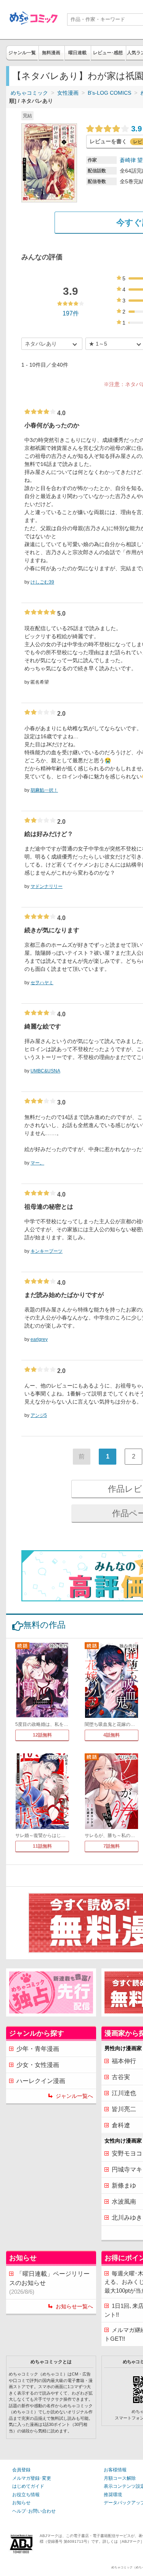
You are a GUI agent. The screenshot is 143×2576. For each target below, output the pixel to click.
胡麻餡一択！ (44, 790)
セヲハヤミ (42, 983)
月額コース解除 (120, 2478)
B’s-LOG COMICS (109, 93)
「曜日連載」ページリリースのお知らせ (49, 2283)
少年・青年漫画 (38, 2049)
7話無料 (112, 1846)
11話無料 (42, 1846)
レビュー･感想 (108, 53)
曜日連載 (77, 53)
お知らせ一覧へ (74, 2306)
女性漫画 (68, 93)
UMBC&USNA (45, 1071)
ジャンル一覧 (22, 53)
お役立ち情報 (26, 2495)
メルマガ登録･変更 (32, 2478)
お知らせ (21, 2503)
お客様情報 (115, 2470)
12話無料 (42, 1735)
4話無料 (112, 1735)
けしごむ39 (42, 582)
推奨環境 (113, 2495)
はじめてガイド (28, 2486)
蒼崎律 (128, 160)
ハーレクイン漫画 (41, 2081)
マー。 (37, 1163)
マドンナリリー (47, 886)
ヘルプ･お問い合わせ (34, 2511)
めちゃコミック (29, 93)
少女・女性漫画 (38, 2065)
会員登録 (21, 2470)
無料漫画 (51, 53)
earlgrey (39, 1339)
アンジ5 (39, 1415)
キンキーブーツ (47, 1251)
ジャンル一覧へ (74, 2096)
